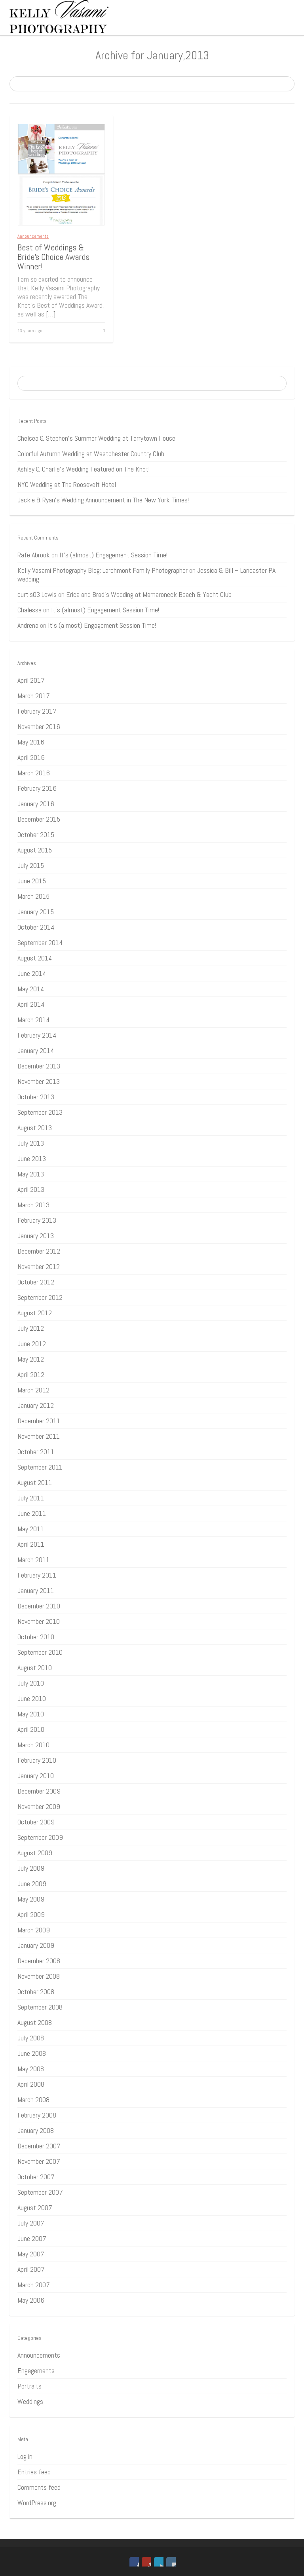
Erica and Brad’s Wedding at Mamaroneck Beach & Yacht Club (149, 594)
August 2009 (35, 1853)
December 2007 (39, 2146)
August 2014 (35, 958)
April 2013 (31, 1189)
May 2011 (31, 1529)
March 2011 (33, 1560)
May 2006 (31, 2300)
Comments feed (39, 2487)
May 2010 (31, 1714)
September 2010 (40, 1652)
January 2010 (36, 1776)
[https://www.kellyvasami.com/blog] (59, 16)
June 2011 (32, 1513)
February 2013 (37, 1220)
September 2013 (40, 1112)
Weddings (30, 2401)
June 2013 (32, 1158)
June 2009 (32, 1884)
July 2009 (31, 1868)
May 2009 (31, 1899)
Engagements (36, 2370)
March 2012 (33, 1390)
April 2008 (31, 2084)
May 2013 (31, 1174)
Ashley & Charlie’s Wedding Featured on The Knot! (84, 469)
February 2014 (37, 1035)
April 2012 (31, 1374)
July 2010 (31, 1683)
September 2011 (40, 1467)
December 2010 (39, 1606)
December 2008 (39, 1961)
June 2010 (32, 1698)
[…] (51, 314)
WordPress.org (37, 2503)
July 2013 (31, 1143)
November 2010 (39, 1621)
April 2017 (31, 680)
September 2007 (40, 2192)
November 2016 (39, 726)
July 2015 (31, 865)
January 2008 (36, 2130)
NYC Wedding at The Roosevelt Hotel (67, 484)
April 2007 (31, 2269)
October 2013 (36, 1097)
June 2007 (32, 2238)
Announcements (33, 236)
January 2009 (36, 1945)
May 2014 (31, 989)
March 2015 (33, 896)
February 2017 (37, 711)
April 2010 (31, 1729)
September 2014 (40, 942)
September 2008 (40, 2007)
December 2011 (39, 1421)
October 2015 (36, 834)
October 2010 (36, 1637)
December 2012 (39, 1251)
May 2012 (31, 1359)
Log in (25, 2456)
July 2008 (31, 2038)
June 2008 (32, 2053)
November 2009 (39, 1806)
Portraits (29, 2386)
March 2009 (34, 1930)
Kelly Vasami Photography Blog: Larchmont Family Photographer (103, 570)
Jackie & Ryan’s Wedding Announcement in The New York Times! (103, 500)
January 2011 (36, 1590)
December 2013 (39, 1066)
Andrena (28, 625)
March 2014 (33, 1020)
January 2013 (36, 1236)
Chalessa (29, 610)
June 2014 (32, 973)
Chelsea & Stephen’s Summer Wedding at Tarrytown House (96, 438)
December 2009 (39, 1791)
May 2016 (31, 742)
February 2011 (37, 1575)
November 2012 (39, 1266)
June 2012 (32, 1344)
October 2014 (36, 927)
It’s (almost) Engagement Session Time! (113, 555)
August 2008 (35, 2022)
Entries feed (34, 2472)
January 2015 (36, 912)
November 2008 (39, 1976)
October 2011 (36, 1452)
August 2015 (35, 850)
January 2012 (36, 1405)
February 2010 (37, 1760)
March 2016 (34, 773)
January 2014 (36, 1050)
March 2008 (33, 2100)
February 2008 (37, 2115)
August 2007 (35, 2208)
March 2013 (33, 1205)
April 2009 (31, 1914)
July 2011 (31, 1498)
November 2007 (39, 2161)
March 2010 (33, 1745)
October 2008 (36, 1992)
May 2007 (31, 2254)
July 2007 (31, 2223)
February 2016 (37, 788)
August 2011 (35, 1482)
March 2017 (34, 696)
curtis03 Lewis (37, 594)
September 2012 (40, 1297)
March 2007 (34, 2285)
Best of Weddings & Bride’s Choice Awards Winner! (53, 257)
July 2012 (31, 1328)
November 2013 (39, 1081)
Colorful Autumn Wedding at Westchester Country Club (91, 454)
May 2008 (31, 2069)
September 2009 (40, 1837)
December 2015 (39, 819)
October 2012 (36, 1282)
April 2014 (31, 1004)
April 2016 (31, 757)
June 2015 (32, 881)
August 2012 (35, 1313)
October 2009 (36, 1822)
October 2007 (36, 2177)
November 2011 (39, 1436)
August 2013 (35, 1128)
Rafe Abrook (34, 555)
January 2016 (36, 804)
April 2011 (31, 1544)
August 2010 (35, 1668)
